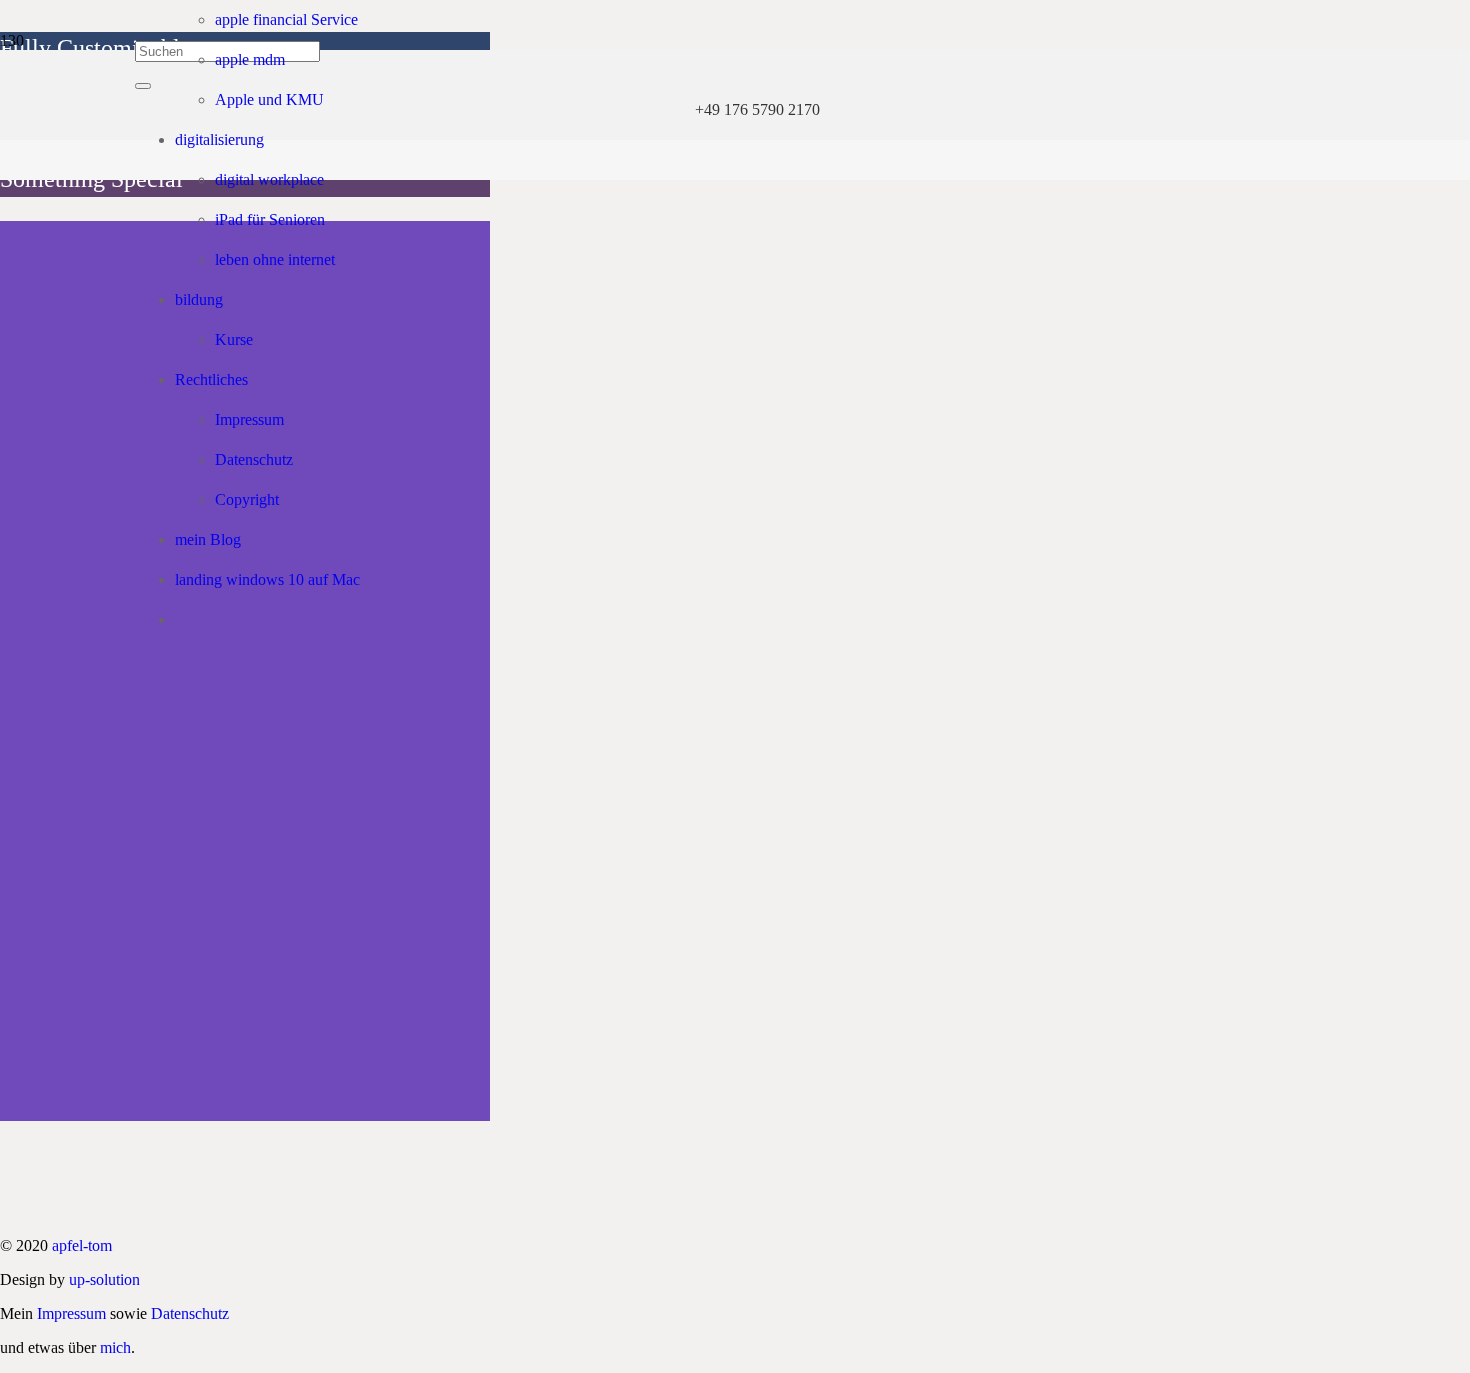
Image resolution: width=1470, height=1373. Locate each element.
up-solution (104, 1279)
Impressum (71, 1313)
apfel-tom (82, 1245)
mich (115, 1347)
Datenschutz (190, 1313)
